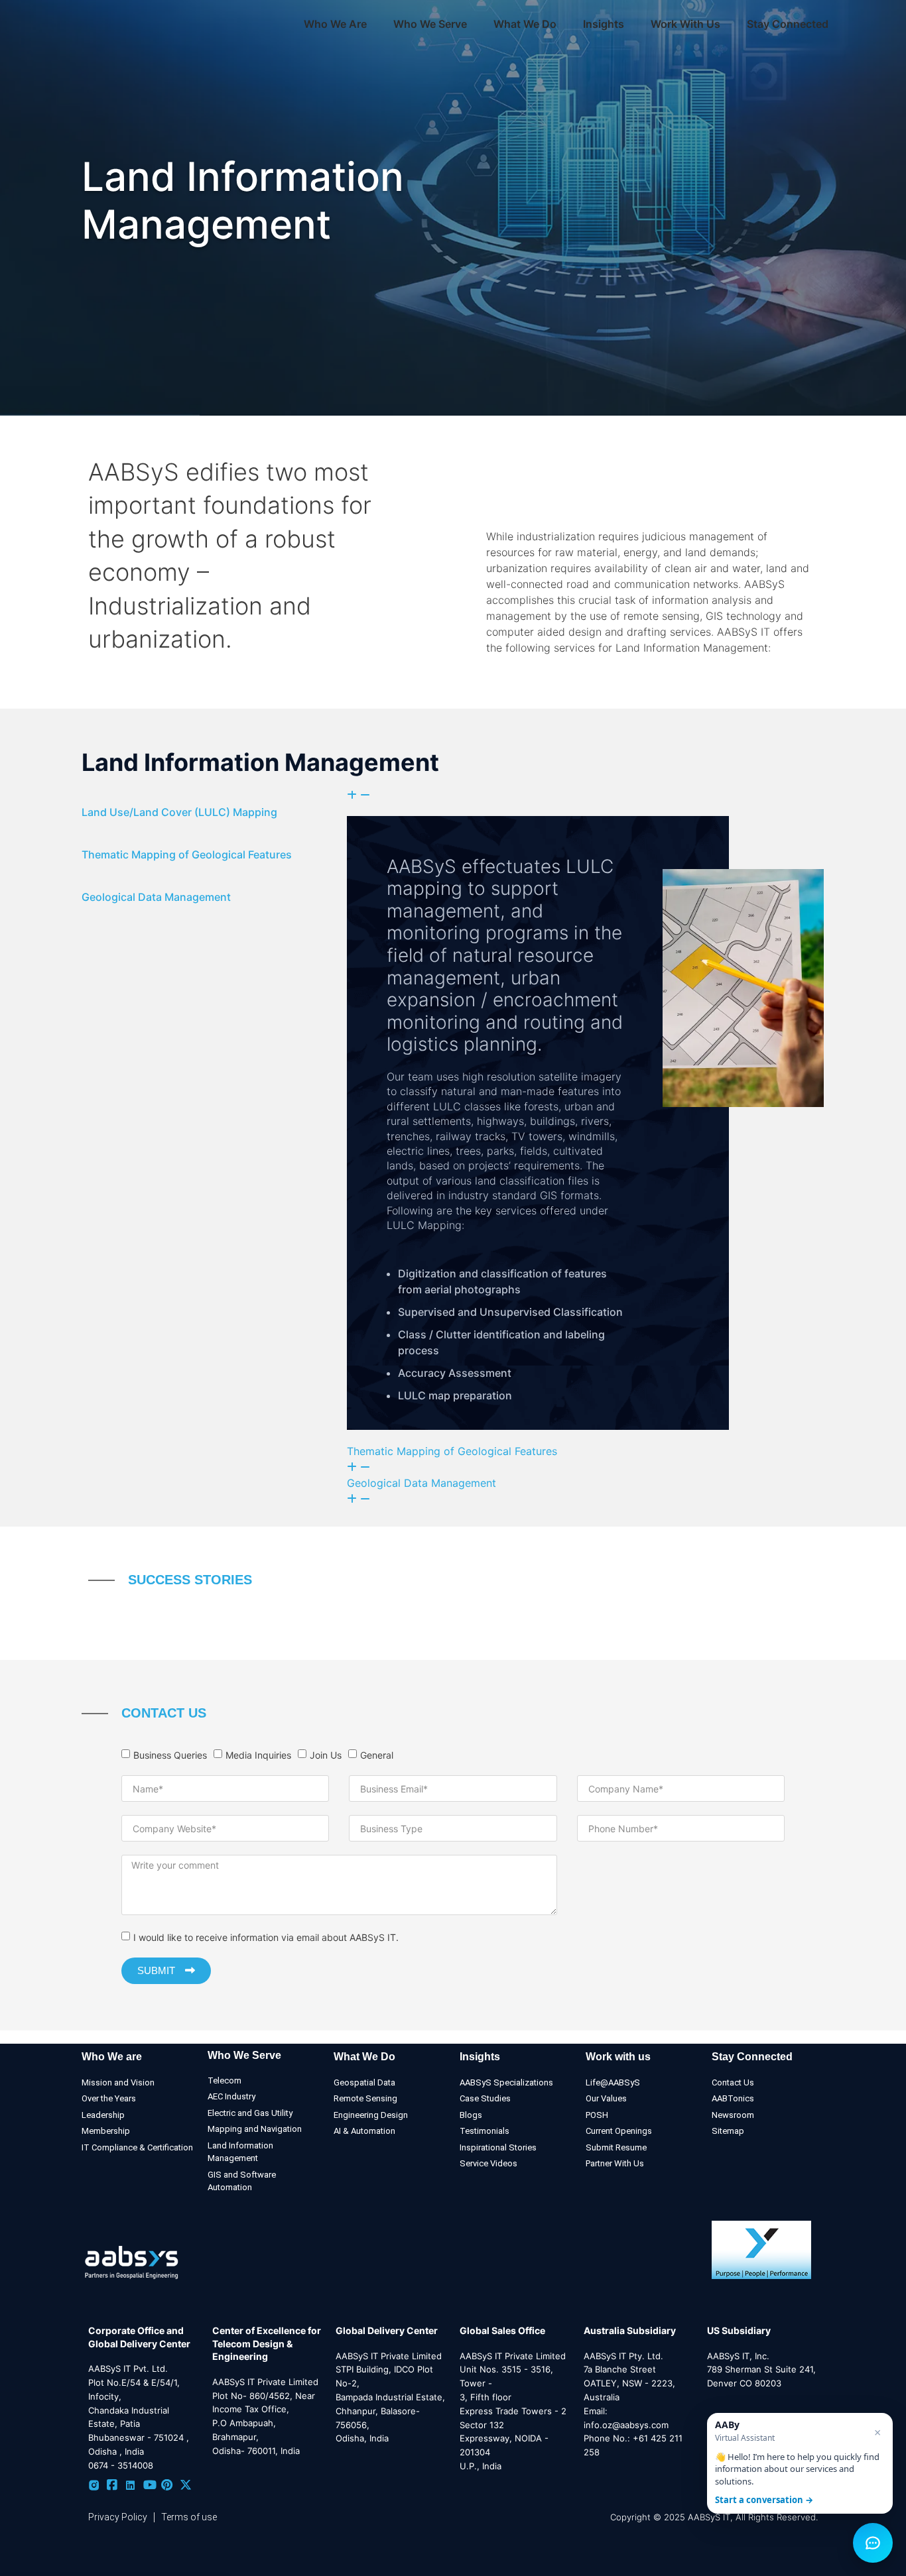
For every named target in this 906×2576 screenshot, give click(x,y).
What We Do (364, 2057)
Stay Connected (788, 24)
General (377, 1755)
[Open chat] (873, 2543)
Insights (604, 24)
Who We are (112, 2057)
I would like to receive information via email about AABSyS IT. (266, 1937)
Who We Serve (244, 2055)
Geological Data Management (156, 897)
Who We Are (335, 24)
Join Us (326, 1755)
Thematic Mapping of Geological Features (187, 854)
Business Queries (170, 1755)
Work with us (618, 2057)
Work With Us (685, 24)
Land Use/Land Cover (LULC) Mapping (179, 812)
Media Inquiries (258, 1755)
